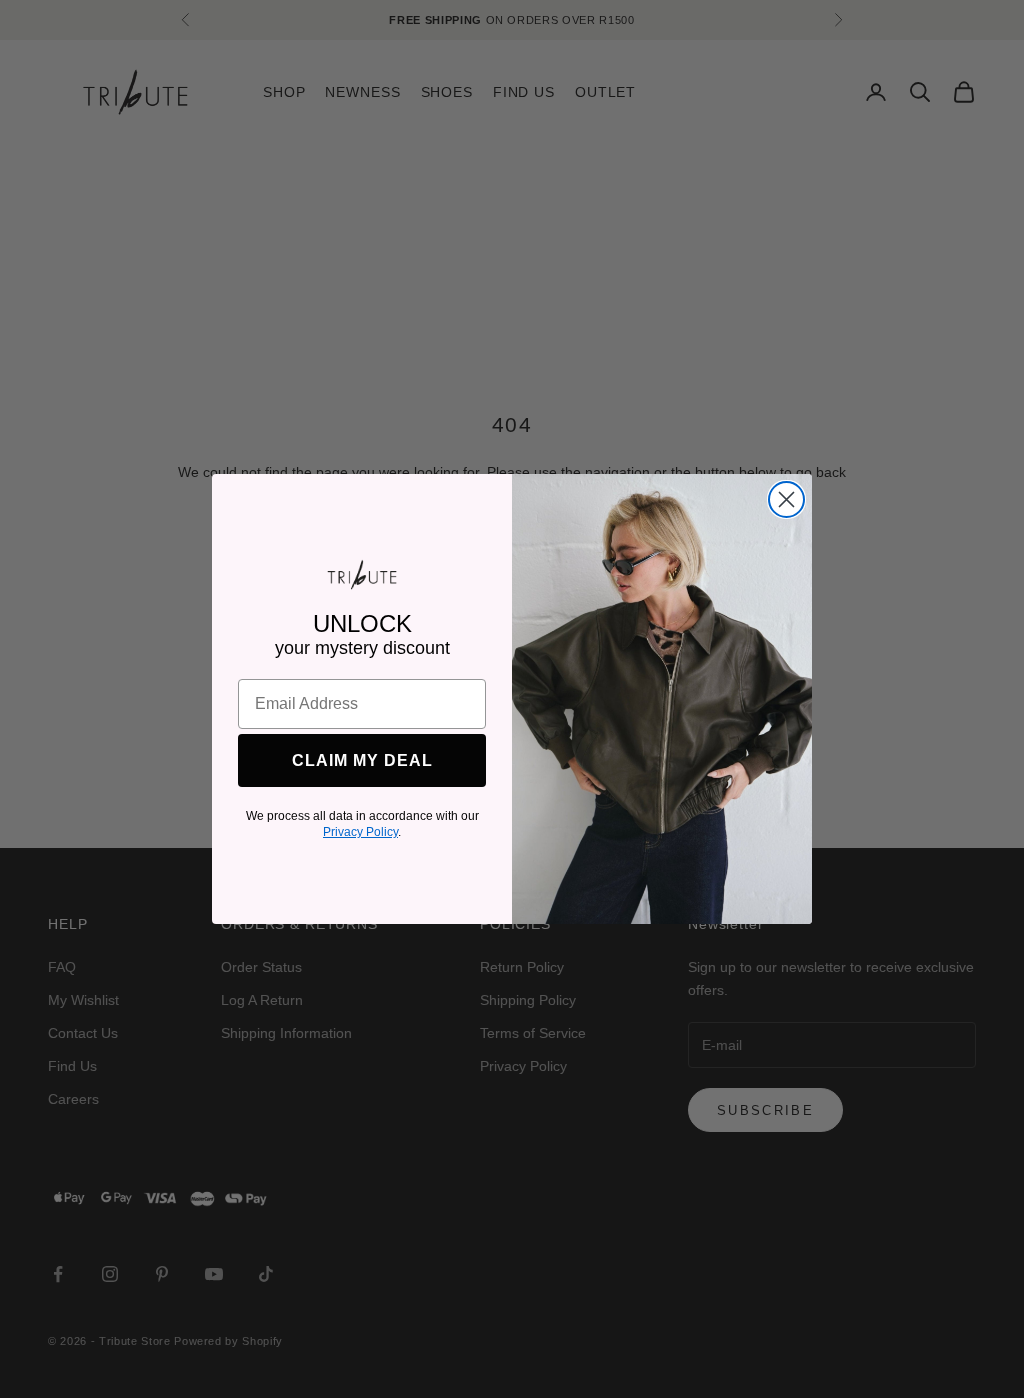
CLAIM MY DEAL (362, 760)
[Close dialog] (786, 499)
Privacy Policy (360, 832)
